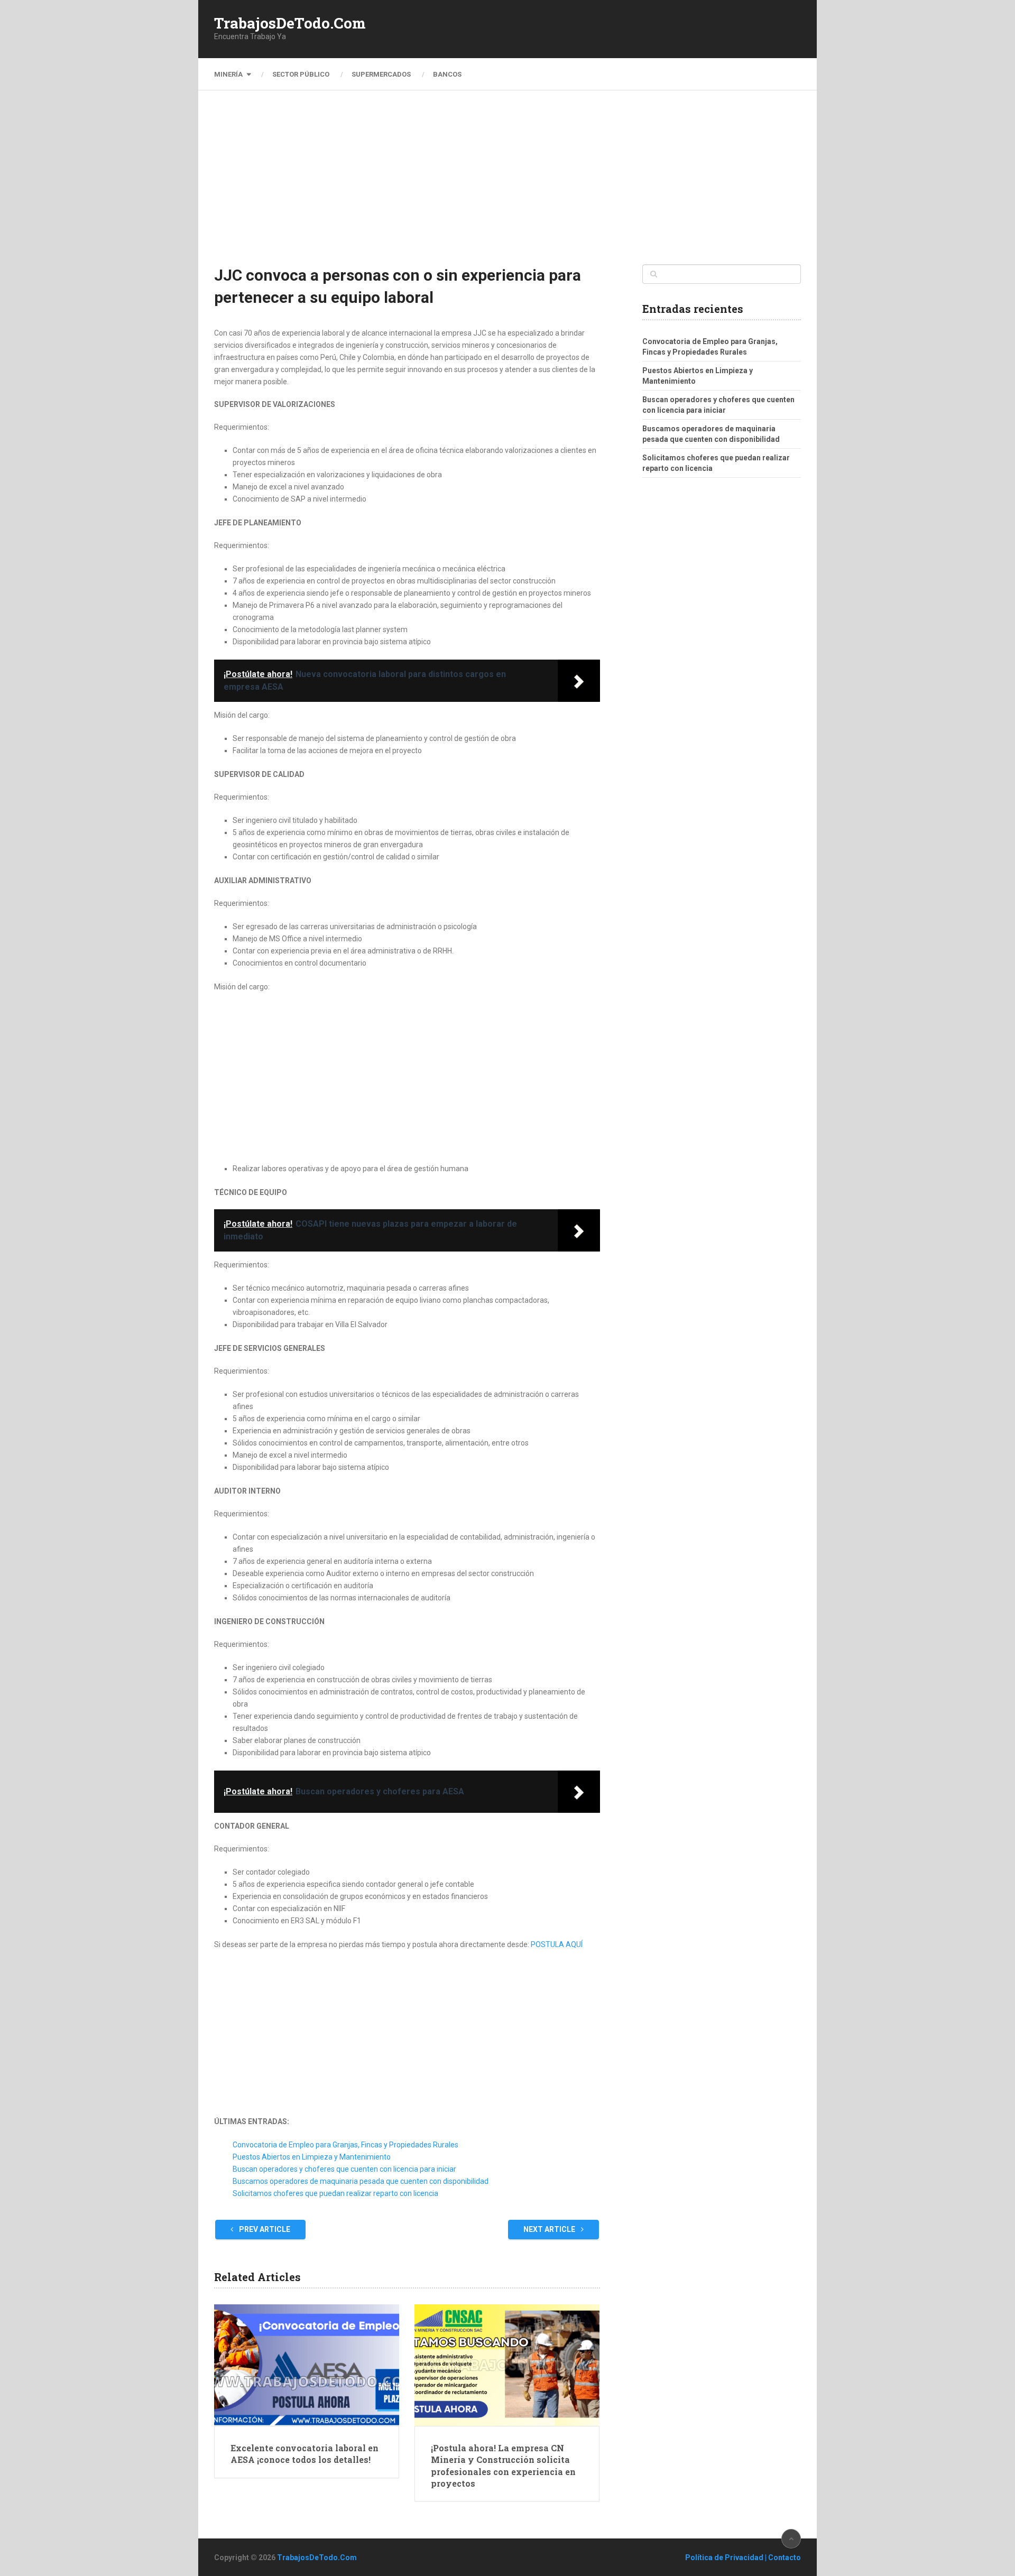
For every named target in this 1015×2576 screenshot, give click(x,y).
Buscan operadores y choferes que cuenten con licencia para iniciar (344, 2169)
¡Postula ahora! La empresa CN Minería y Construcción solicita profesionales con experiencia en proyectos (503, 2466)
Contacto (785, 2558)
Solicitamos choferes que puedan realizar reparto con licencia (335, 2193)
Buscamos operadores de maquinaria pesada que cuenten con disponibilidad (361, 2181)
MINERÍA (228, 74)
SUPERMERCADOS (381, 74)
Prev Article (264, 2229)
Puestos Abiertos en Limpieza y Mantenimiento (312, 2157)
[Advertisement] (508, 185)
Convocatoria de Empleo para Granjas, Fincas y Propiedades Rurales (345, 2145)
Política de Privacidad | (727, 2558)
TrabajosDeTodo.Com (290, 23)
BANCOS (447, 74)
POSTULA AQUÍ (557, 1944)
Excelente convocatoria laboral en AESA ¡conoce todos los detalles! (304, 2454)
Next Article (550, 2229)
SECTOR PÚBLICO (301, 74)
